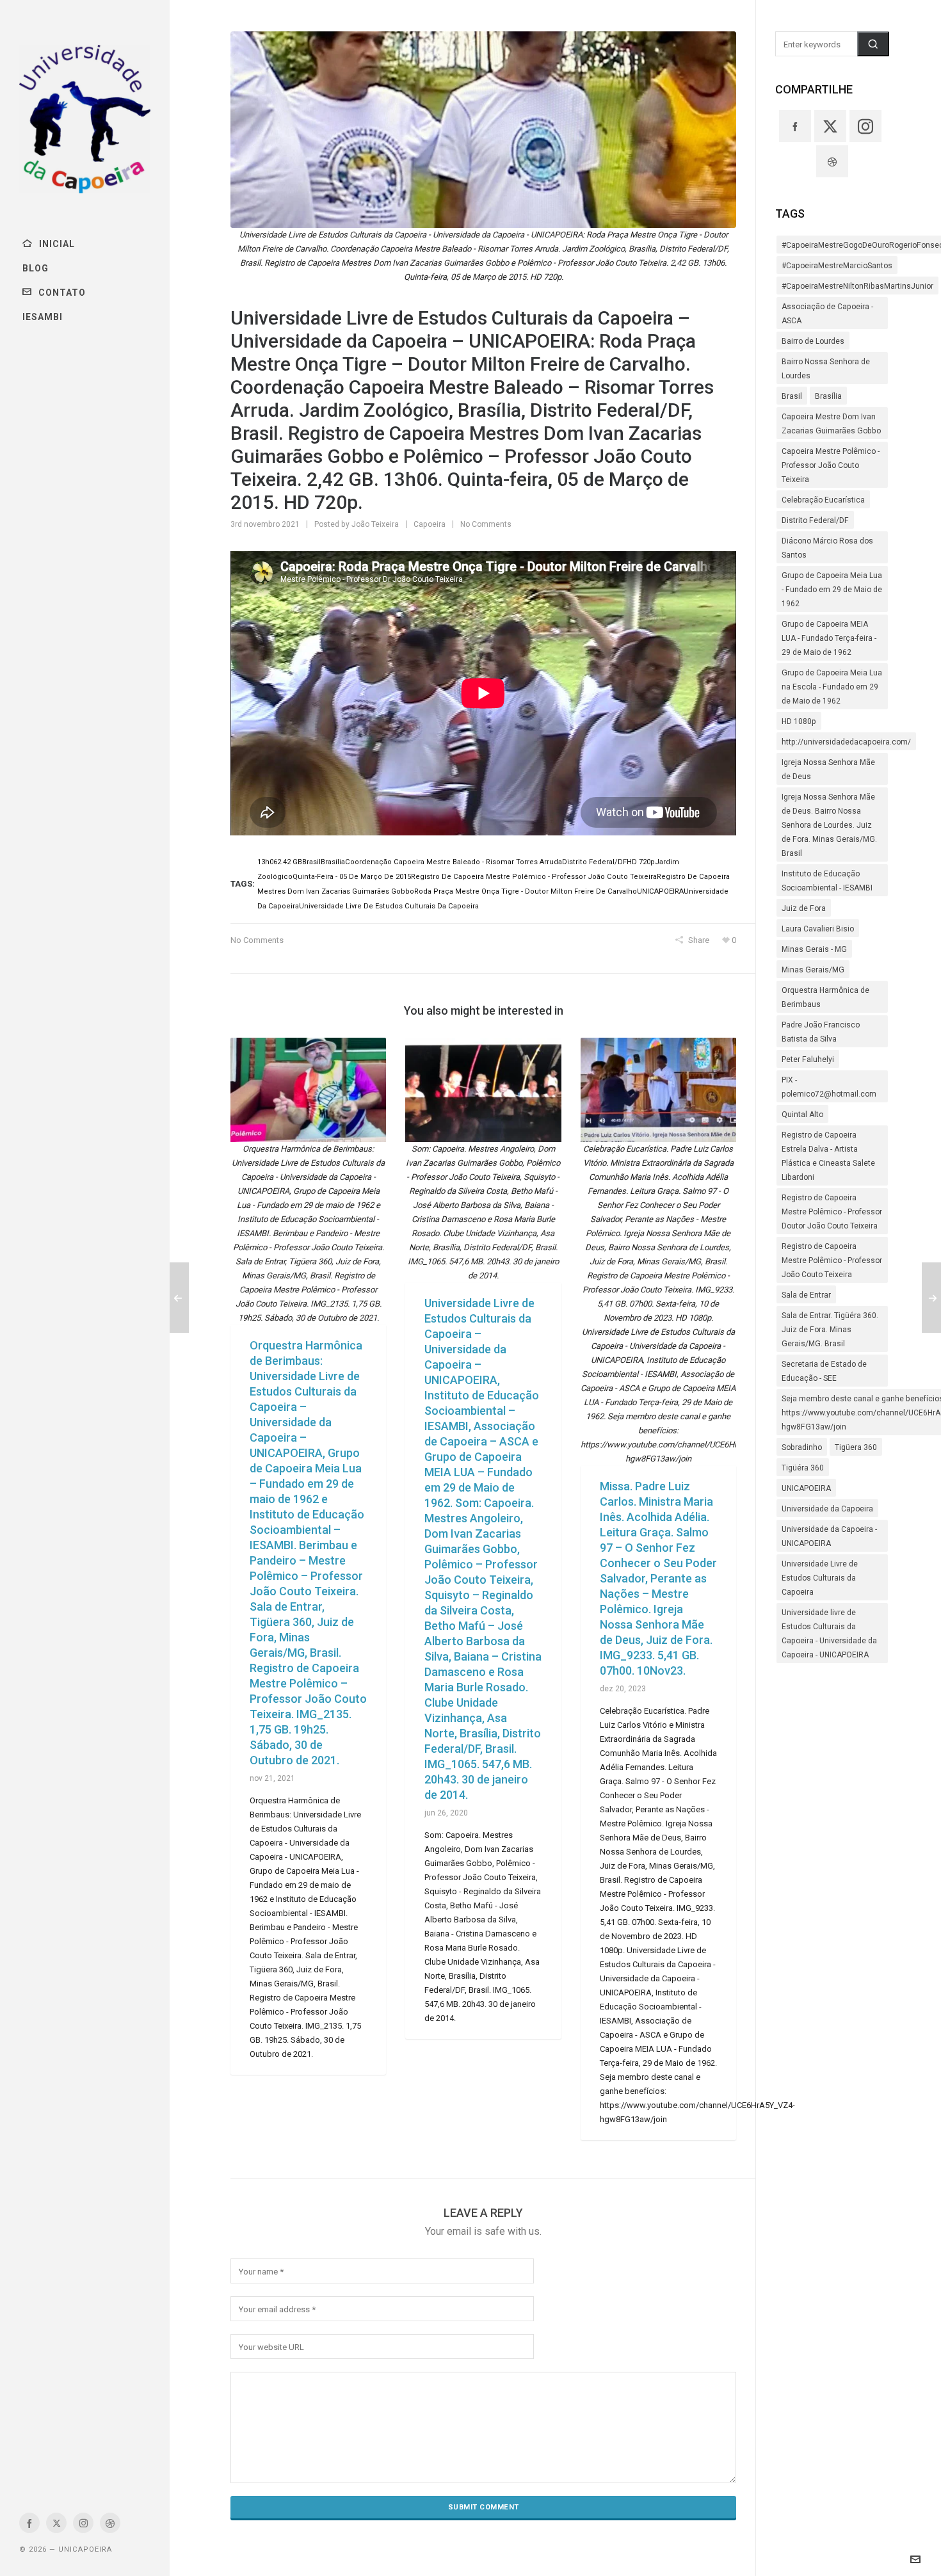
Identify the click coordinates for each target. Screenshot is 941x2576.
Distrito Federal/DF (815, 520)
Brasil (792, 396)
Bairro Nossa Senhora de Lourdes (826, 369)
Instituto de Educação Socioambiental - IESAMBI (827, 881)
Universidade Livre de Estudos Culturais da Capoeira (820, 1578)
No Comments (486, 524)
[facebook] (29, 2523)
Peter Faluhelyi (808, 1059)
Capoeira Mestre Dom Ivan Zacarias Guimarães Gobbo (831, 424)
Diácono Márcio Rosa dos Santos (827, 548)
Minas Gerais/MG (813, 970)
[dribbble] (110, 2523)
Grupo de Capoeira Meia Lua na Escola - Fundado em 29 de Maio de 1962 (832, 687)
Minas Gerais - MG (814, 949)
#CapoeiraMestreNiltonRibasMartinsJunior (857, 286)
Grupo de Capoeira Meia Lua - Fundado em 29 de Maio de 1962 (832, 590)
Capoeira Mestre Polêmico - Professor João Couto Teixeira (831, 465)
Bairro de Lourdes (813, 341)
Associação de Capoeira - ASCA (827, 314)
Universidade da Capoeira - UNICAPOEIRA (829, 1536)
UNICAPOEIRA (806, 1488)
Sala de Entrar (806, 1295)
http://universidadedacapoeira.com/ (846, 742)
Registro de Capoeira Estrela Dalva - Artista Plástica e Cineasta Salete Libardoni (828, 1156)
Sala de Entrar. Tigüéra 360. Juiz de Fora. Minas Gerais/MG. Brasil (830, 1330)
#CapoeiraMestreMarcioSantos (837, 266)
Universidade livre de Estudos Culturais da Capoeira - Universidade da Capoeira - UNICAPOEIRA (829, 1634)
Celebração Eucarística (823, 500)
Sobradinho (802, 1447)
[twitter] (56, 2523)
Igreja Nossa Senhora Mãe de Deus (828, 769)
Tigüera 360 (856, 1447)
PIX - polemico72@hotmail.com (829, 1087)
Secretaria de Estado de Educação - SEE (824, 1371)
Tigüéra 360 (803, 1468)
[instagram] (83, 2523)
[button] (873, 44)
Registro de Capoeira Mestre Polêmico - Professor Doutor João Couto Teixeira (832, 1212)
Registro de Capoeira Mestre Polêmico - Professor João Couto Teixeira (832, 1260)
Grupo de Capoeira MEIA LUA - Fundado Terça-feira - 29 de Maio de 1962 (829, 638)
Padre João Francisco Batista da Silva (821, 1032)
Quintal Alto (802, 1115)
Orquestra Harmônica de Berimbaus (825, 997)
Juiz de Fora (804, 908)
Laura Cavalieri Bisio (818, 929)
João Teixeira (375, 524)
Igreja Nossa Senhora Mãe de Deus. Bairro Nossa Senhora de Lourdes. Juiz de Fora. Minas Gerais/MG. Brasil (829, 825)
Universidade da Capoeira (827, 1509)
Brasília (828, 396)
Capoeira (430, 524)
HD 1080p (799, 721)
